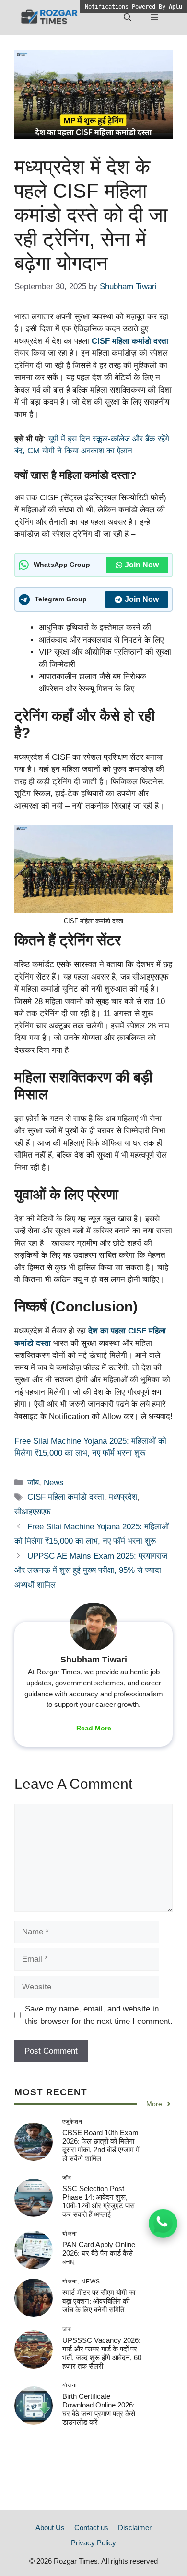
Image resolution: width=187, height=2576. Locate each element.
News (54, 1483)
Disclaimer (135, 2527)
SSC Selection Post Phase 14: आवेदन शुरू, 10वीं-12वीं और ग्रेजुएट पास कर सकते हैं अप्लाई (99, 2201)
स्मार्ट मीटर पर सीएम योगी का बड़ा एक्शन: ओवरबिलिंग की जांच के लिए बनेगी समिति (99, 2301)
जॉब (33, 1483)
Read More (94, 1728)
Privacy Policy (93, 2543)
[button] (128, 18)
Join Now (142, 565)
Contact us (91, 2527)
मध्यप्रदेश (123, 1497)
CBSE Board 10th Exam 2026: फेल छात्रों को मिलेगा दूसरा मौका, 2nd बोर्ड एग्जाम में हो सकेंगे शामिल (101, 2145)
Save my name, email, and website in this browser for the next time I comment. (99, 2015)
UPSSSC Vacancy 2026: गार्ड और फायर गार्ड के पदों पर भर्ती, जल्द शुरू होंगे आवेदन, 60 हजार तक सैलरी (102, 2353)
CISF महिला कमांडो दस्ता (130, 341)
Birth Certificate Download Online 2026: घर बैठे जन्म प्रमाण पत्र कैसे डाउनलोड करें (99, 2409)
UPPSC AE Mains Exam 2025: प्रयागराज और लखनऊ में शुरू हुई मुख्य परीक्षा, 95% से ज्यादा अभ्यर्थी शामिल (91, 1570)
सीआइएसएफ (32, 1512)
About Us (50, 2527)
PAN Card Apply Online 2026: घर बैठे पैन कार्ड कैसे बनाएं (99, 2253)
